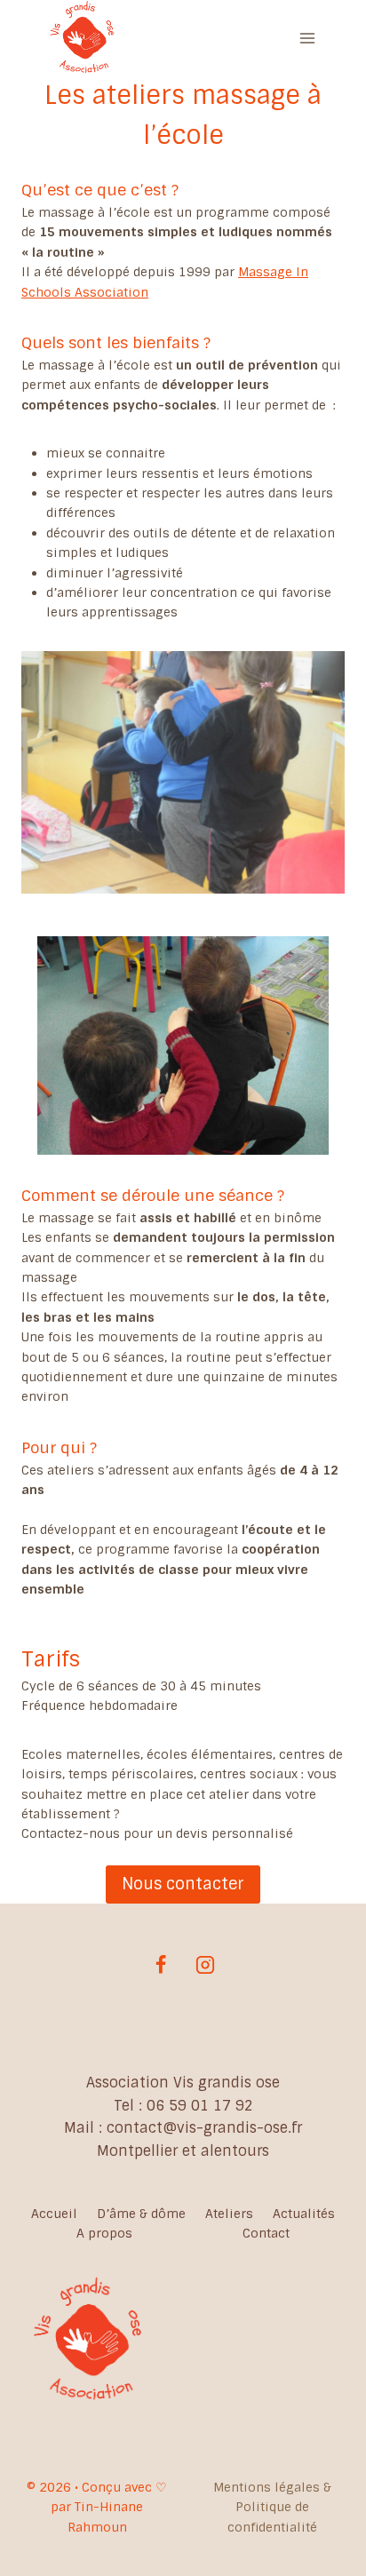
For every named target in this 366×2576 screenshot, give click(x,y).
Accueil (54, 2214)
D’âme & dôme (141, 2214)
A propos (104, 2233)
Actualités (304, 2214)
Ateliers (229, 2214)
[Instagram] (205, 1965)
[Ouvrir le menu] (307, 39)
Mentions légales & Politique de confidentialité (272, 2507)
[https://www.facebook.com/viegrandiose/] (161, 1965)
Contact (266, 2233)
